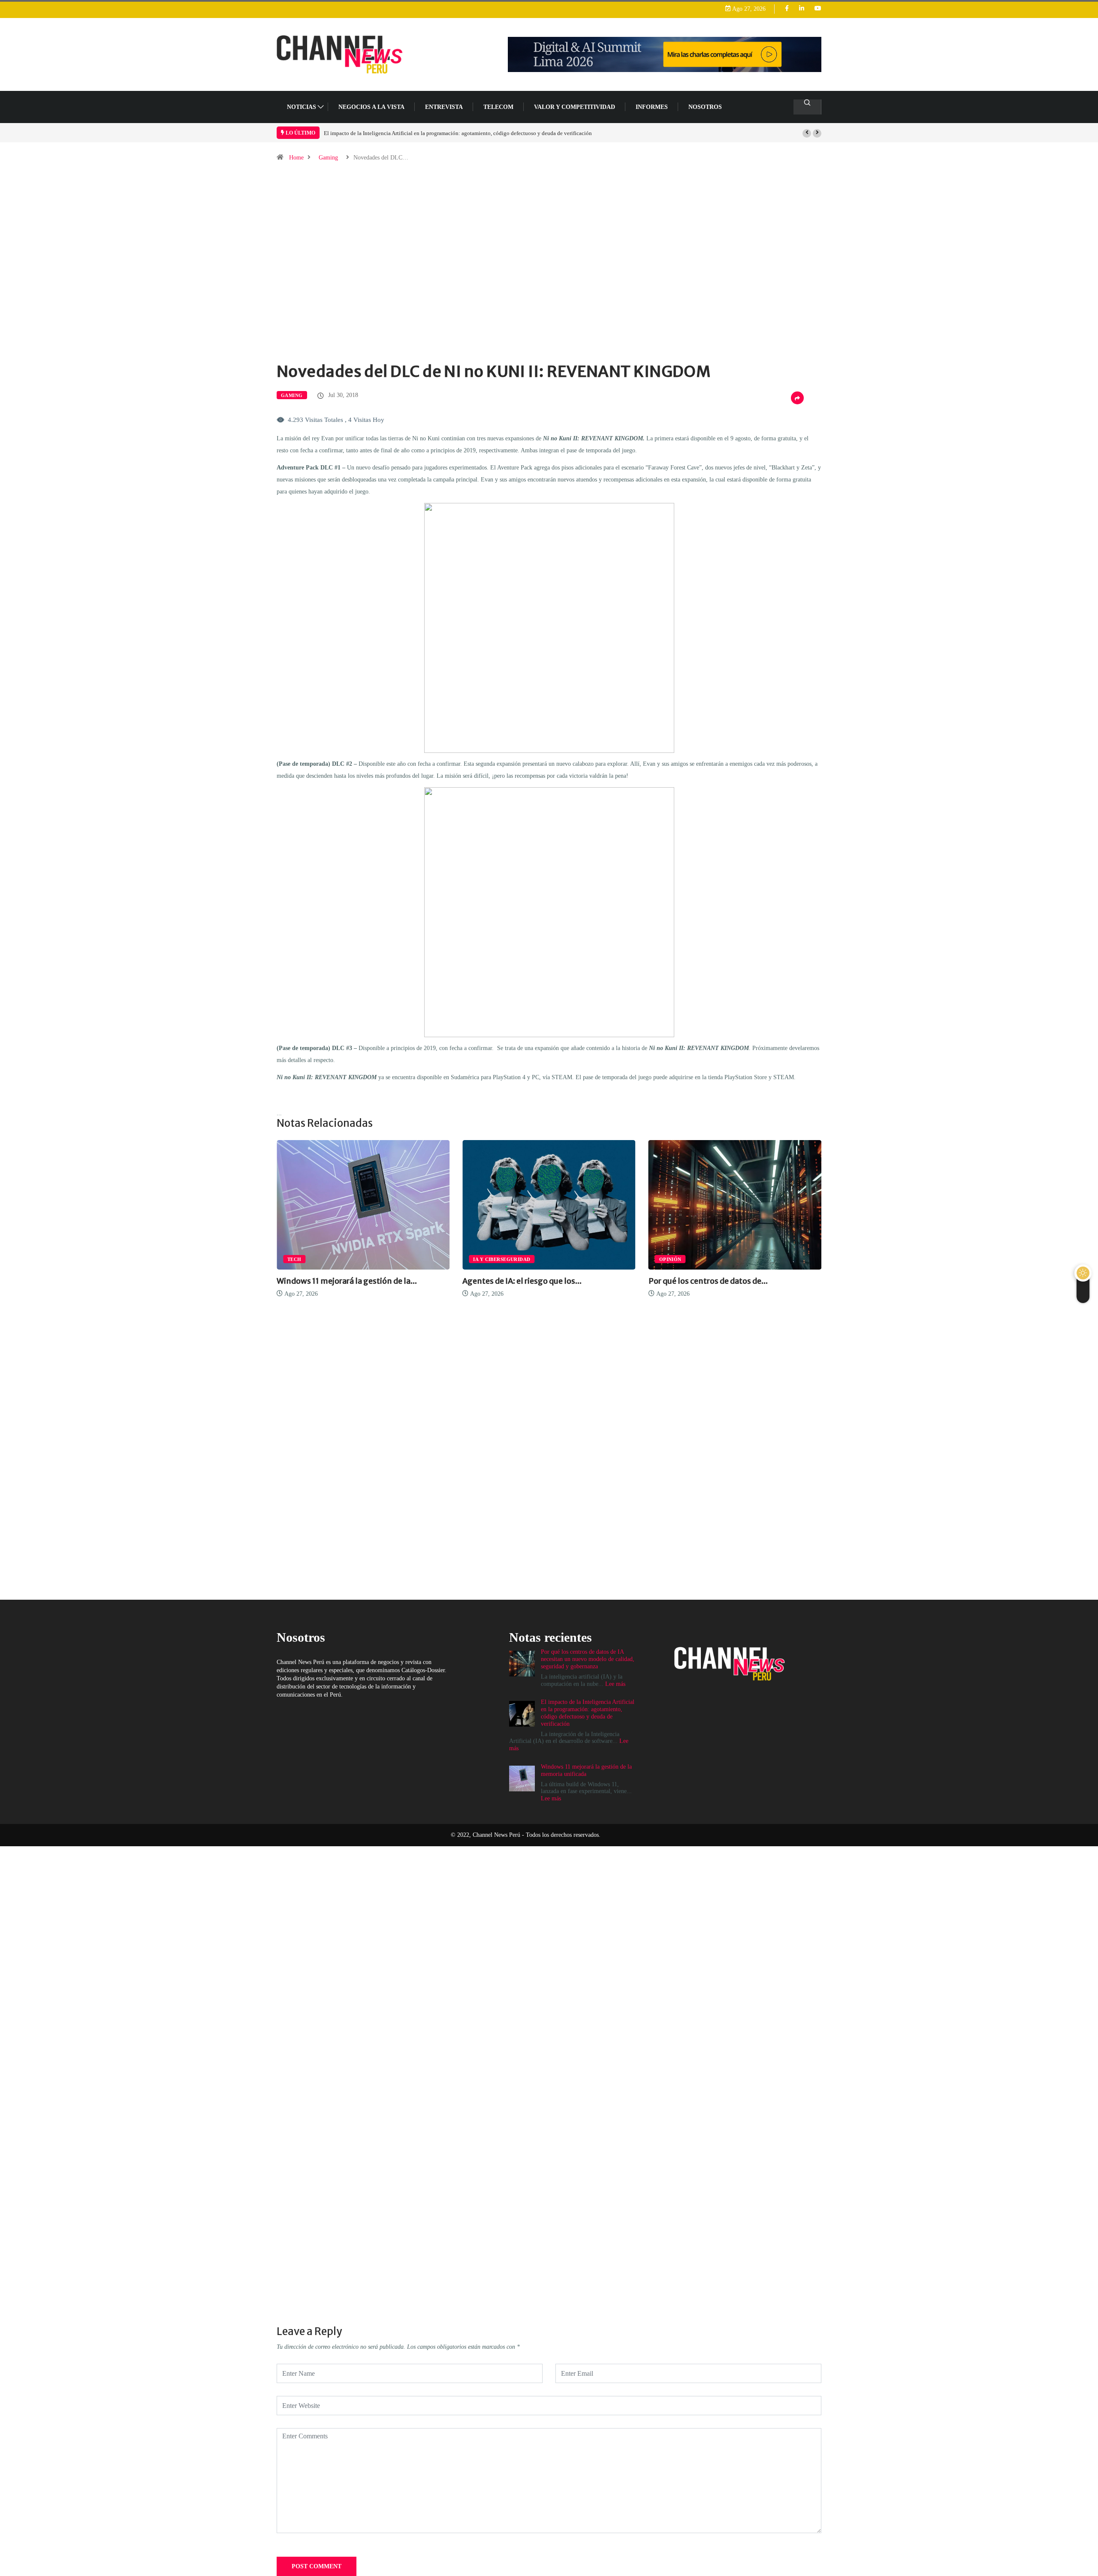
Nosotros (705, 107)
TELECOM (498, 107)
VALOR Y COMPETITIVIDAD (575, 107)
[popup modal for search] (807, 107)
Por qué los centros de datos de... (573, 1281)
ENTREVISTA (444, 107)
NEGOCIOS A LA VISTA (371, 107)
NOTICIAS (302, 107)
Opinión (536, 1259)
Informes (652, 107)
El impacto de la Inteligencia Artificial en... (777, 1281)
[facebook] (787, 9)
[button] (807, 133)
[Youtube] (818, 9)
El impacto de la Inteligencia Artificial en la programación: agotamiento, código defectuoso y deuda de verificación (458, 133)
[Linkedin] (802, 9)
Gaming (328, 158)
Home (296, 158)
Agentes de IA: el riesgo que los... (388, 1281)
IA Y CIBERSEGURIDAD (367, 1259)
